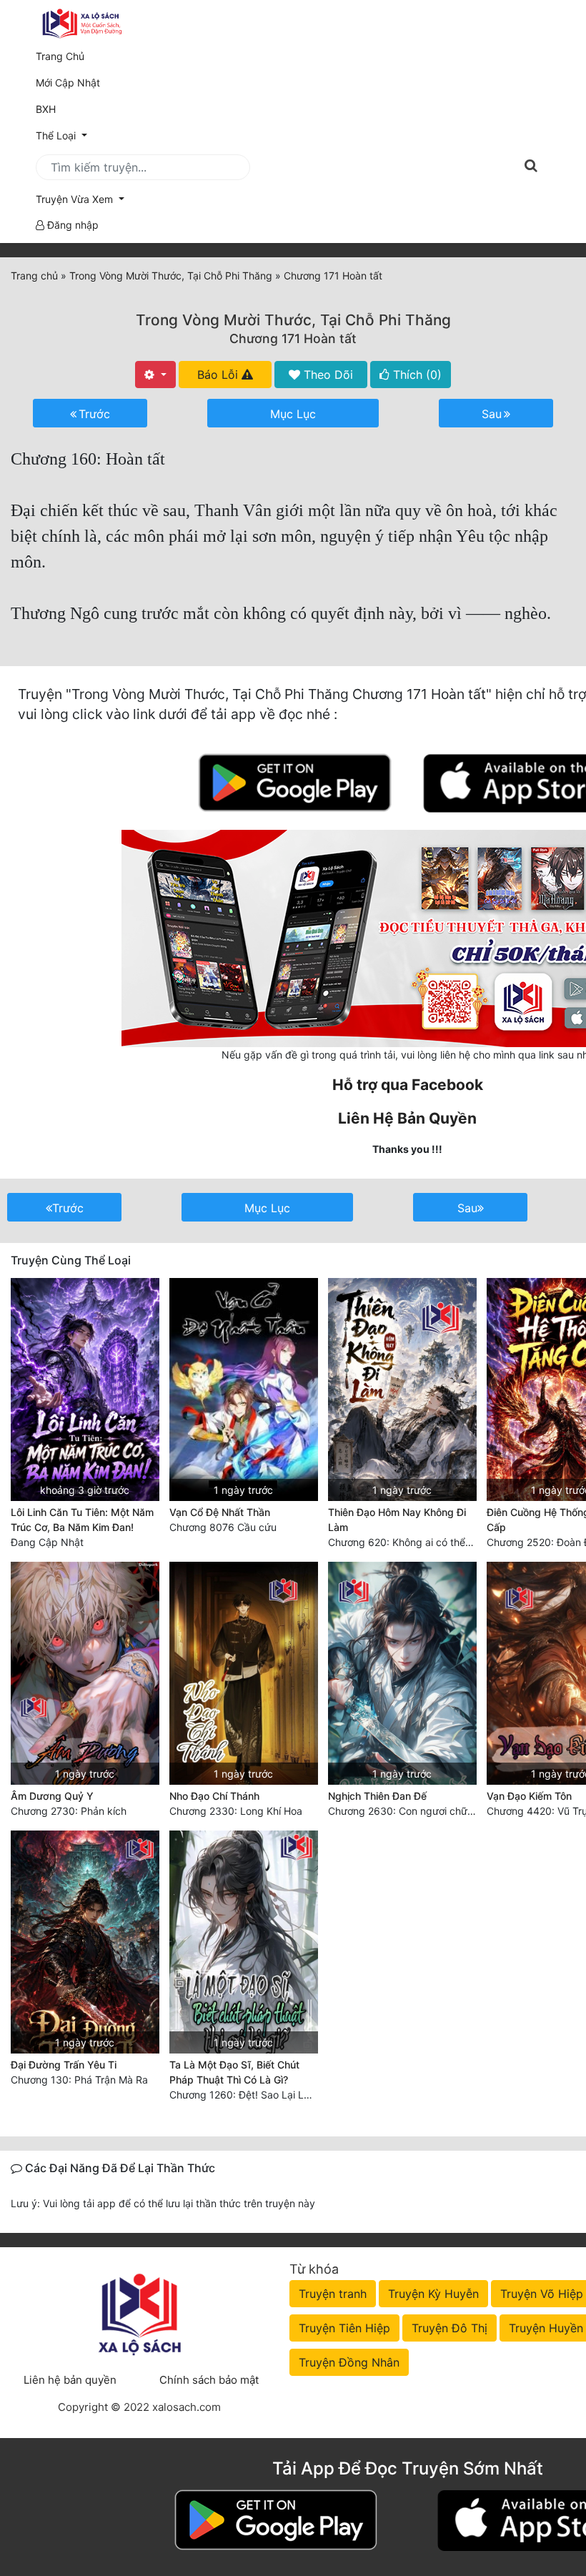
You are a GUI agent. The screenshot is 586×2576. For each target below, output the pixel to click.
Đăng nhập (71, 225)
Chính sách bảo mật (209, 2380)
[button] (293, 199)
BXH (46, 109)
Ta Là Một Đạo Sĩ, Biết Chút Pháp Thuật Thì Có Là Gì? (234, 2072)
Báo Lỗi (219, 375)
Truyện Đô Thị (450, 2328)
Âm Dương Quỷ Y (52, 1796)
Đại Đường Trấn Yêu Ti (64, 2065)
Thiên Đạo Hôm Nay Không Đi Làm (397, 1520)
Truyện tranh (333, 2294)
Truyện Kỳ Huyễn (433, 2294)
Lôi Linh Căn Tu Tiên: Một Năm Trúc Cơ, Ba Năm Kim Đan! (82, 1520)
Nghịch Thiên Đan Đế (377, 1796)
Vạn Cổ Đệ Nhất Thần (220, 1512)
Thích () (416, 375)
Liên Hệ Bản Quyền (407, 1118)
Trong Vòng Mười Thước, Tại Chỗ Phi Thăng (293, 320)
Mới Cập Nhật (88, 82)
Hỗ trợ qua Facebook (408, 1085)
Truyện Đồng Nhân (349, 2362)
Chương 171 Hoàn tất (293, 338)
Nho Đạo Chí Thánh (214, 1796)
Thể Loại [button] (57, 135)
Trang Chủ (60, 56)
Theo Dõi (327, 375)
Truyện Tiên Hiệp (344, 2328)
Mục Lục (293, 414)
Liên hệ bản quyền (70, 2380)
